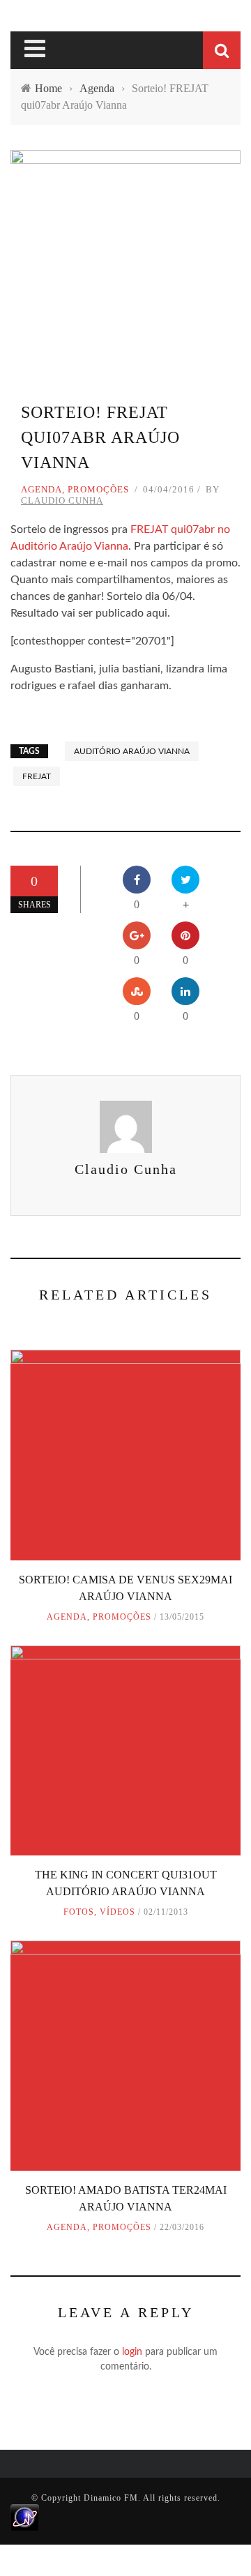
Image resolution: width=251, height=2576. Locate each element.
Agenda (41, 489)
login (132, 2352)
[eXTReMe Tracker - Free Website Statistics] (25, 2517)
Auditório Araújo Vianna (132, 751)
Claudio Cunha (62, 500)
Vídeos (117, 1912)
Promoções (98, 489)
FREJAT (37, 776)
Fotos (79, 1912)
